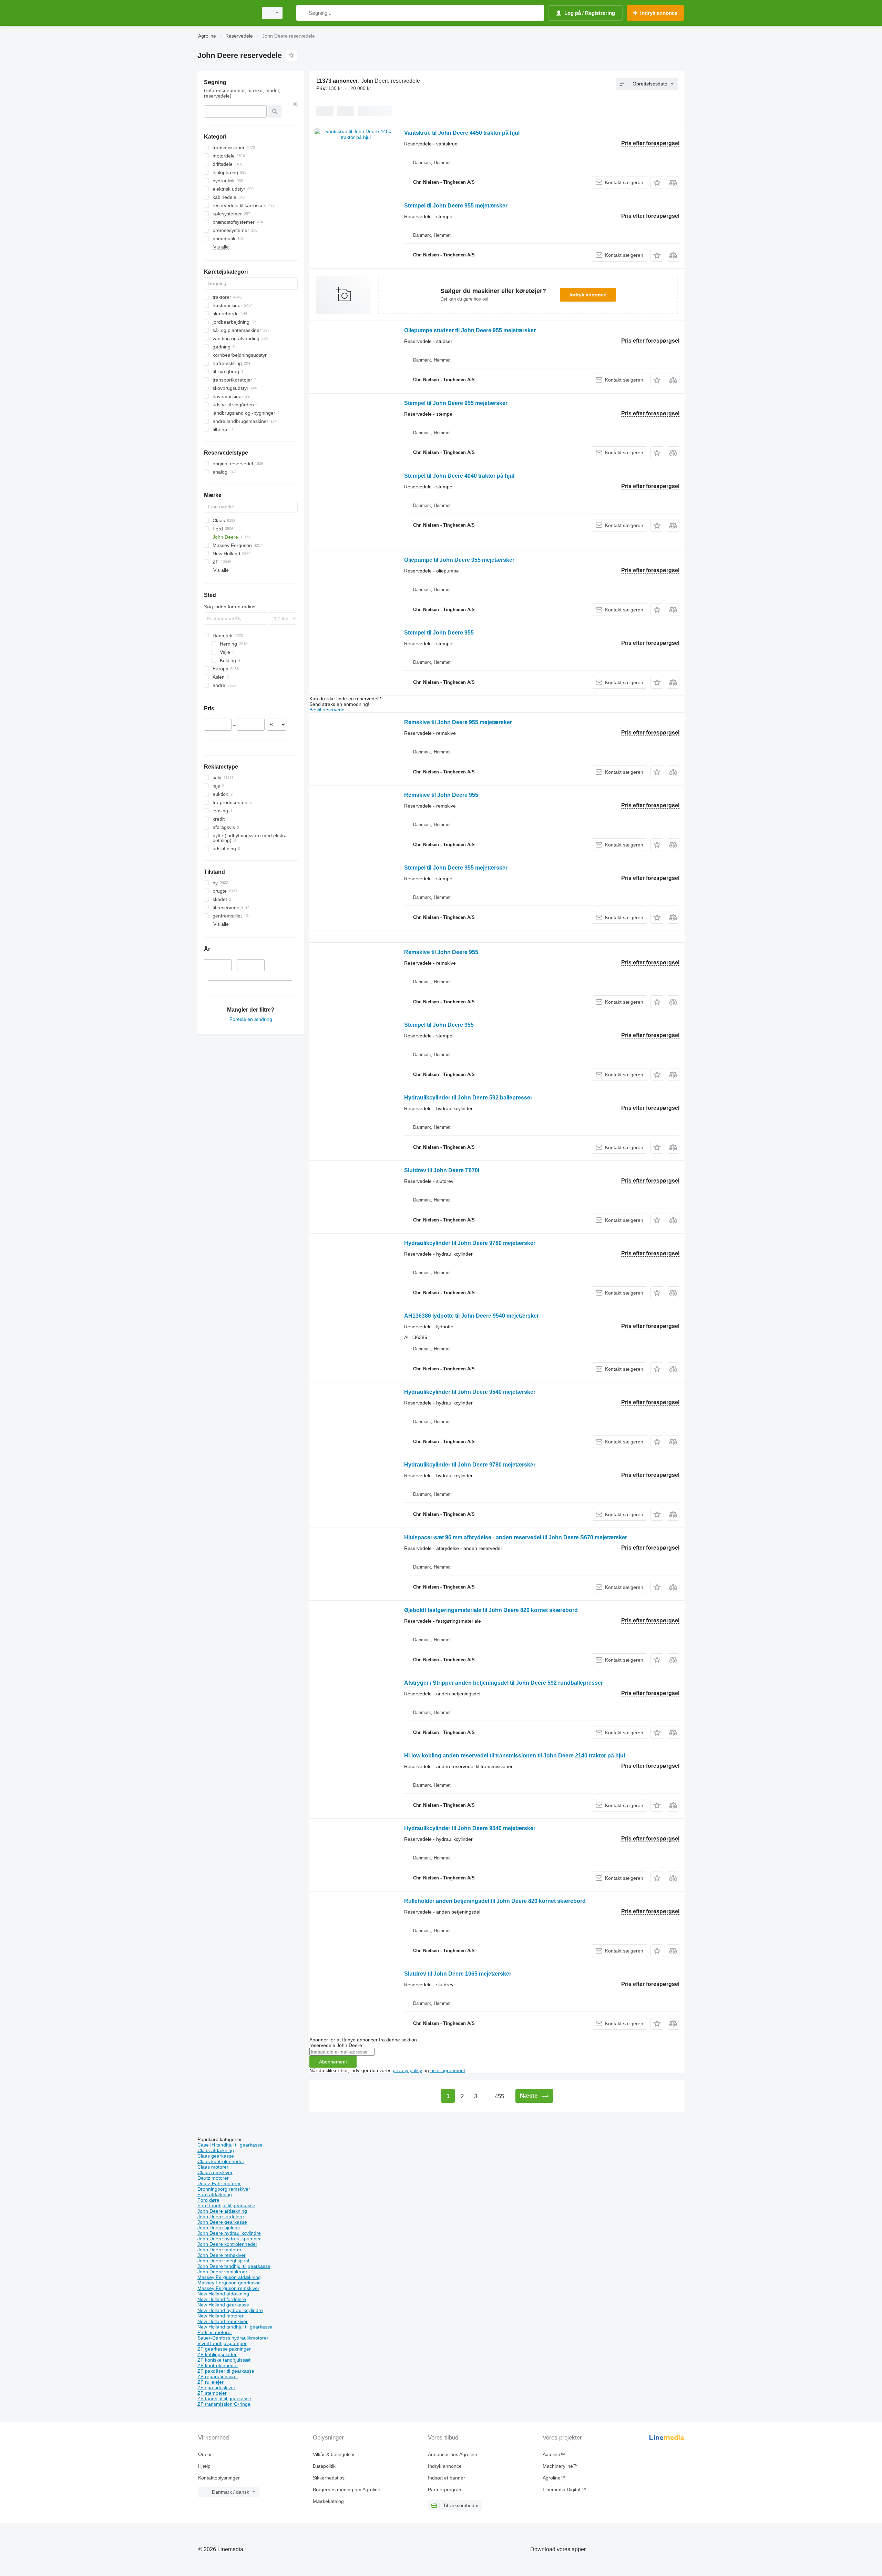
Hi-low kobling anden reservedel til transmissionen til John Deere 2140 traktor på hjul (515, 1756)
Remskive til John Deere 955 (441, 795)
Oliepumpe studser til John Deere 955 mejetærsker (470, 330)
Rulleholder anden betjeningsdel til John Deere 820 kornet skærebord (495, 1901)
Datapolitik (324, 2466)
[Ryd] (295, 104)
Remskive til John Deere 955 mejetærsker (458, 722)
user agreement (448, 2070)
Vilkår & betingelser (334, 2454)
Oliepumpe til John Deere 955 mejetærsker (459, 560)
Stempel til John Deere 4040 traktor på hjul (459, 476)
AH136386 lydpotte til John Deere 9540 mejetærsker (471, 1316)
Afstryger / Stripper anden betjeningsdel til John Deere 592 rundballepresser (504, 1683)
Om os (205, 2454)
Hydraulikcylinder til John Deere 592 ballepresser (468, 1098)
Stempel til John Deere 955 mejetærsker (456, 206)
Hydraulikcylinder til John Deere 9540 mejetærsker (470, 1392)
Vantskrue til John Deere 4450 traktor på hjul (462, 133)
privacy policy (407, 2070)
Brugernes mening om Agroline (347, 2489)
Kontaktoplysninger (219, 2478)
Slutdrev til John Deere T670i (442, 1170)
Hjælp (204, 2466)
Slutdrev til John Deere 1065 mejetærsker (458, 1974)
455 (499, 2096)
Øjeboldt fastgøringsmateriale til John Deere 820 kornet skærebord (491, 1610)
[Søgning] (303, 13)
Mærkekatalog (328, 2501)
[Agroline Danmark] (226, 13)
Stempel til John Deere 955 (439, 633)
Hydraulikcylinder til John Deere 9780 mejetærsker (470, 1243)
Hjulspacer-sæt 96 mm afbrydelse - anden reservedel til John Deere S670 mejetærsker (516, 1537)
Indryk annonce (588, 295)
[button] (657, 182)
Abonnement (333, 2062)
